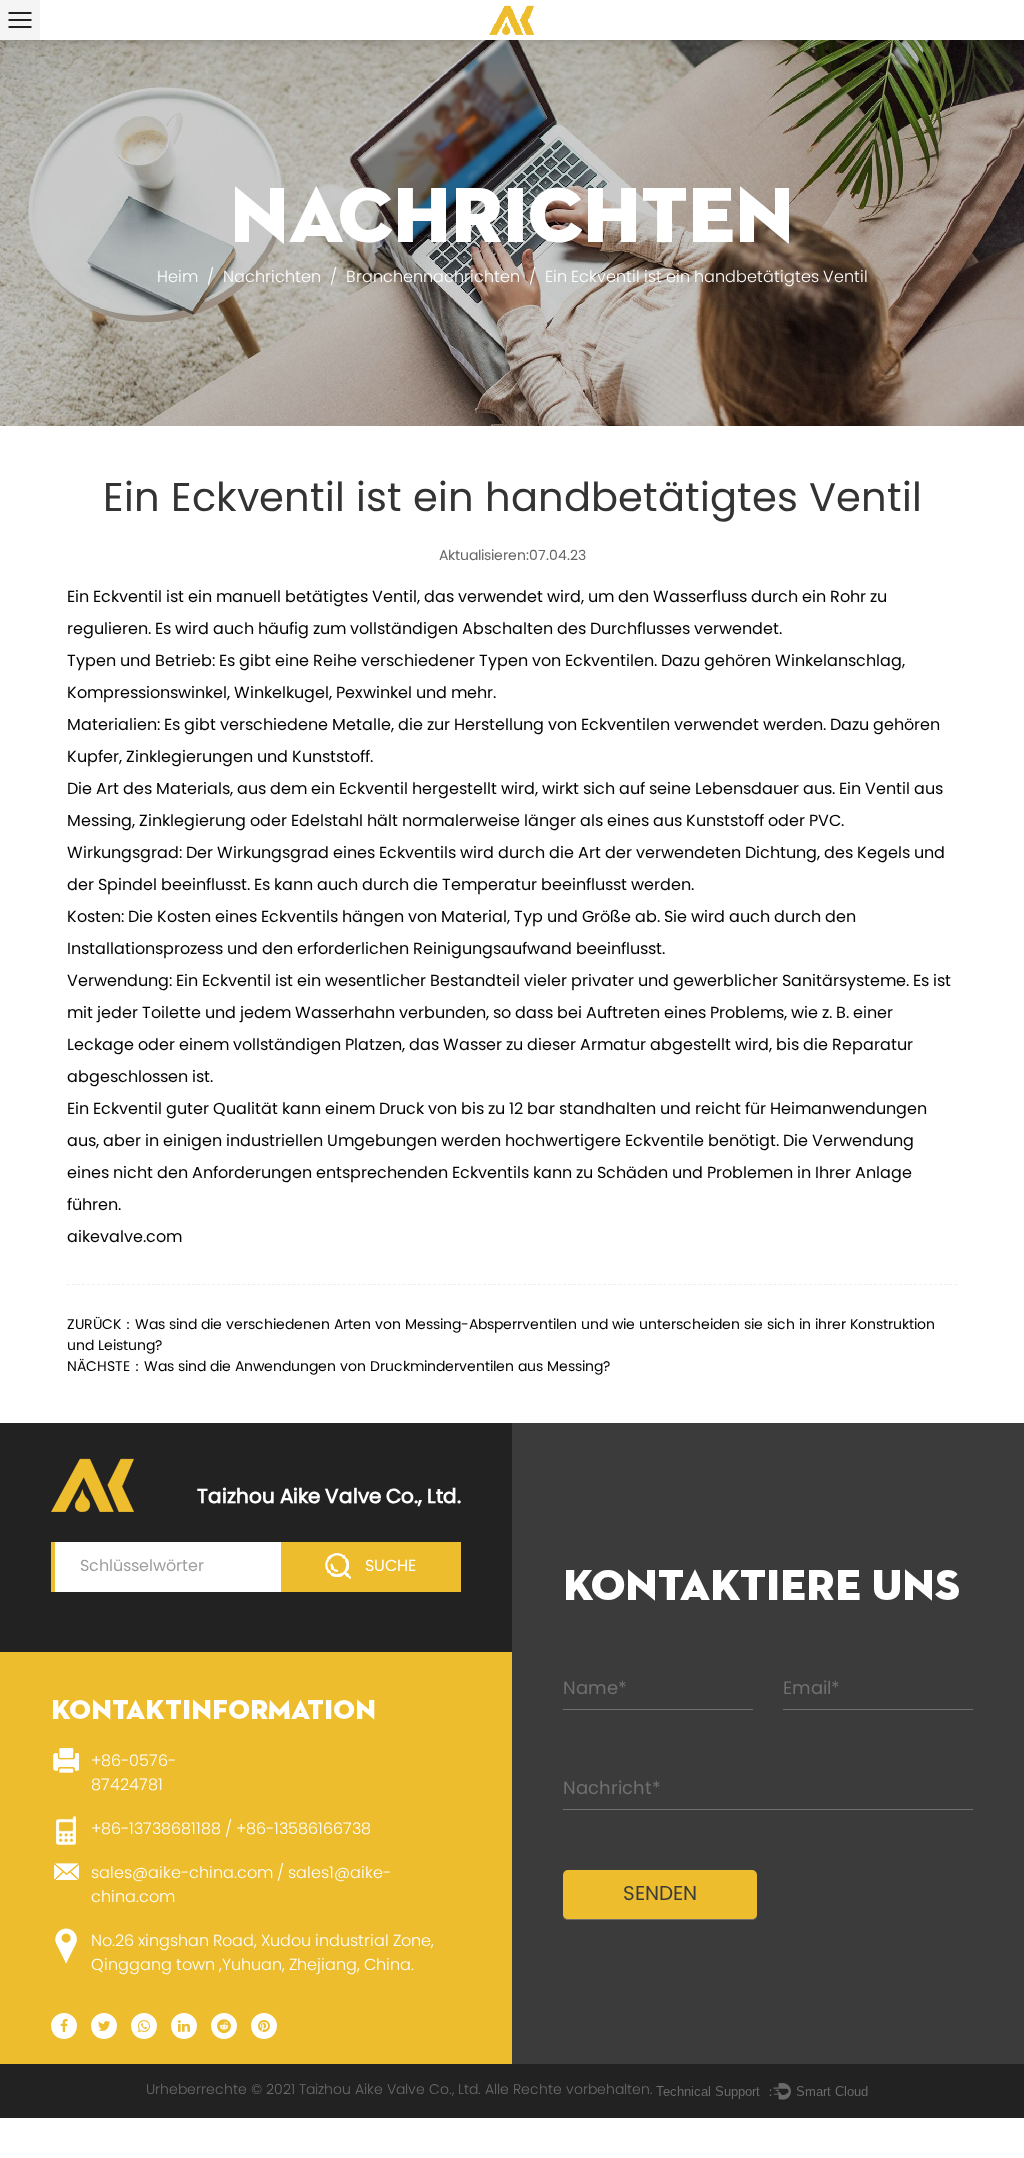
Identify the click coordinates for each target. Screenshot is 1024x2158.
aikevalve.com (124, 1238)
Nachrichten (272, 278)
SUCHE (388, 1567)
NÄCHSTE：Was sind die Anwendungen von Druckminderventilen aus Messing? (338, 1367)
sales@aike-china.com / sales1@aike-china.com (241, 1886)
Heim (177, 278)
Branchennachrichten (433, 278)
